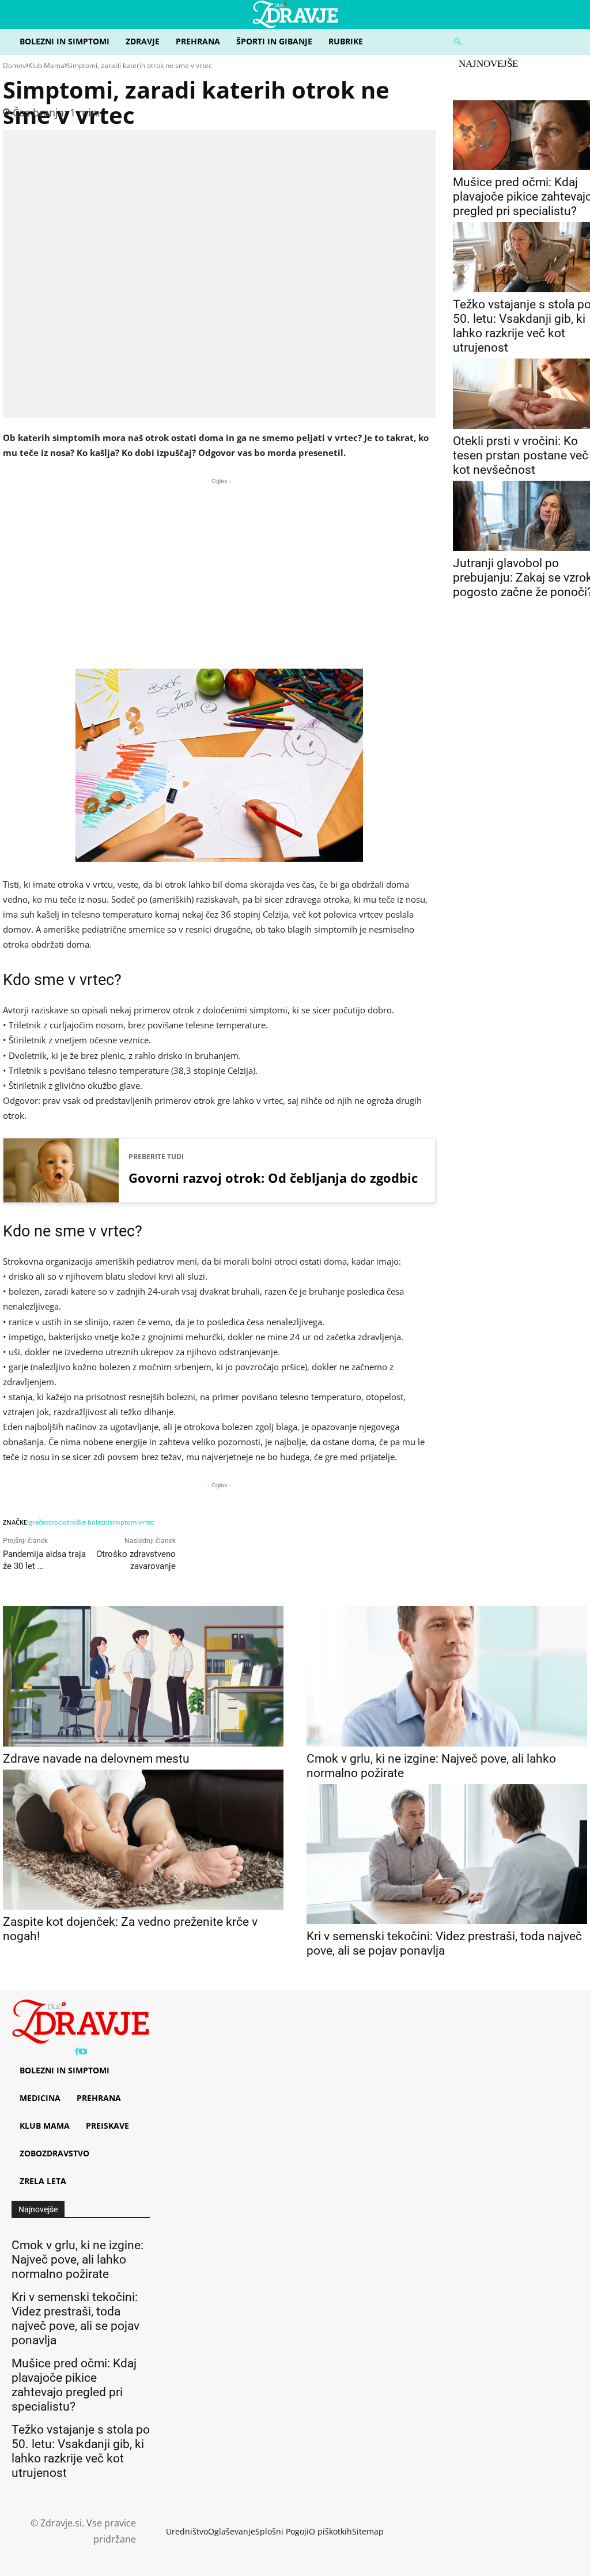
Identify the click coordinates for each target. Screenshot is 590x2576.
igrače (36, 1522)
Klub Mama (46, 65)
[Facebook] (77, 2052)
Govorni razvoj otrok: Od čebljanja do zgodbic (273, 1178)
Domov (14, 65)
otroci (54, 1522)
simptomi (124, 1522)
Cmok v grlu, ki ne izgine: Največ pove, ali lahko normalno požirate (77, 2260)
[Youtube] (83, 2052)
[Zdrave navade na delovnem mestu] (143, 1676)
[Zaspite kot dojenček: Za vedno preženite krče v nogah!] (143, 1840)
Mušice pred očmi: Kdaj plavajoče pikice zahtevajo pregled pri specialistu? (74, 2385)
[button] (516, 42)
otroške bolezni (86, 1522)
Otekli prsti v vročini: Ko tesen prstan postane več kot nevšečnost (521, 455)
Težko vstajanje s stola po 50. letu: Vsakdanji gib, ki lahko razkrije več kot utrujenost (81, 2451)
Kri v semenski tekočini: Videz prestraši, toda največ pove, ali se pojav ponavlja (444, 1943)
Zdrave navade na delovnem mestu (96, 1759)
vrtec (146, 1522)
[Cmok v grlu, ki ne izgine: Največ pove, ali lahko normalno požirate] (447, 1676)
